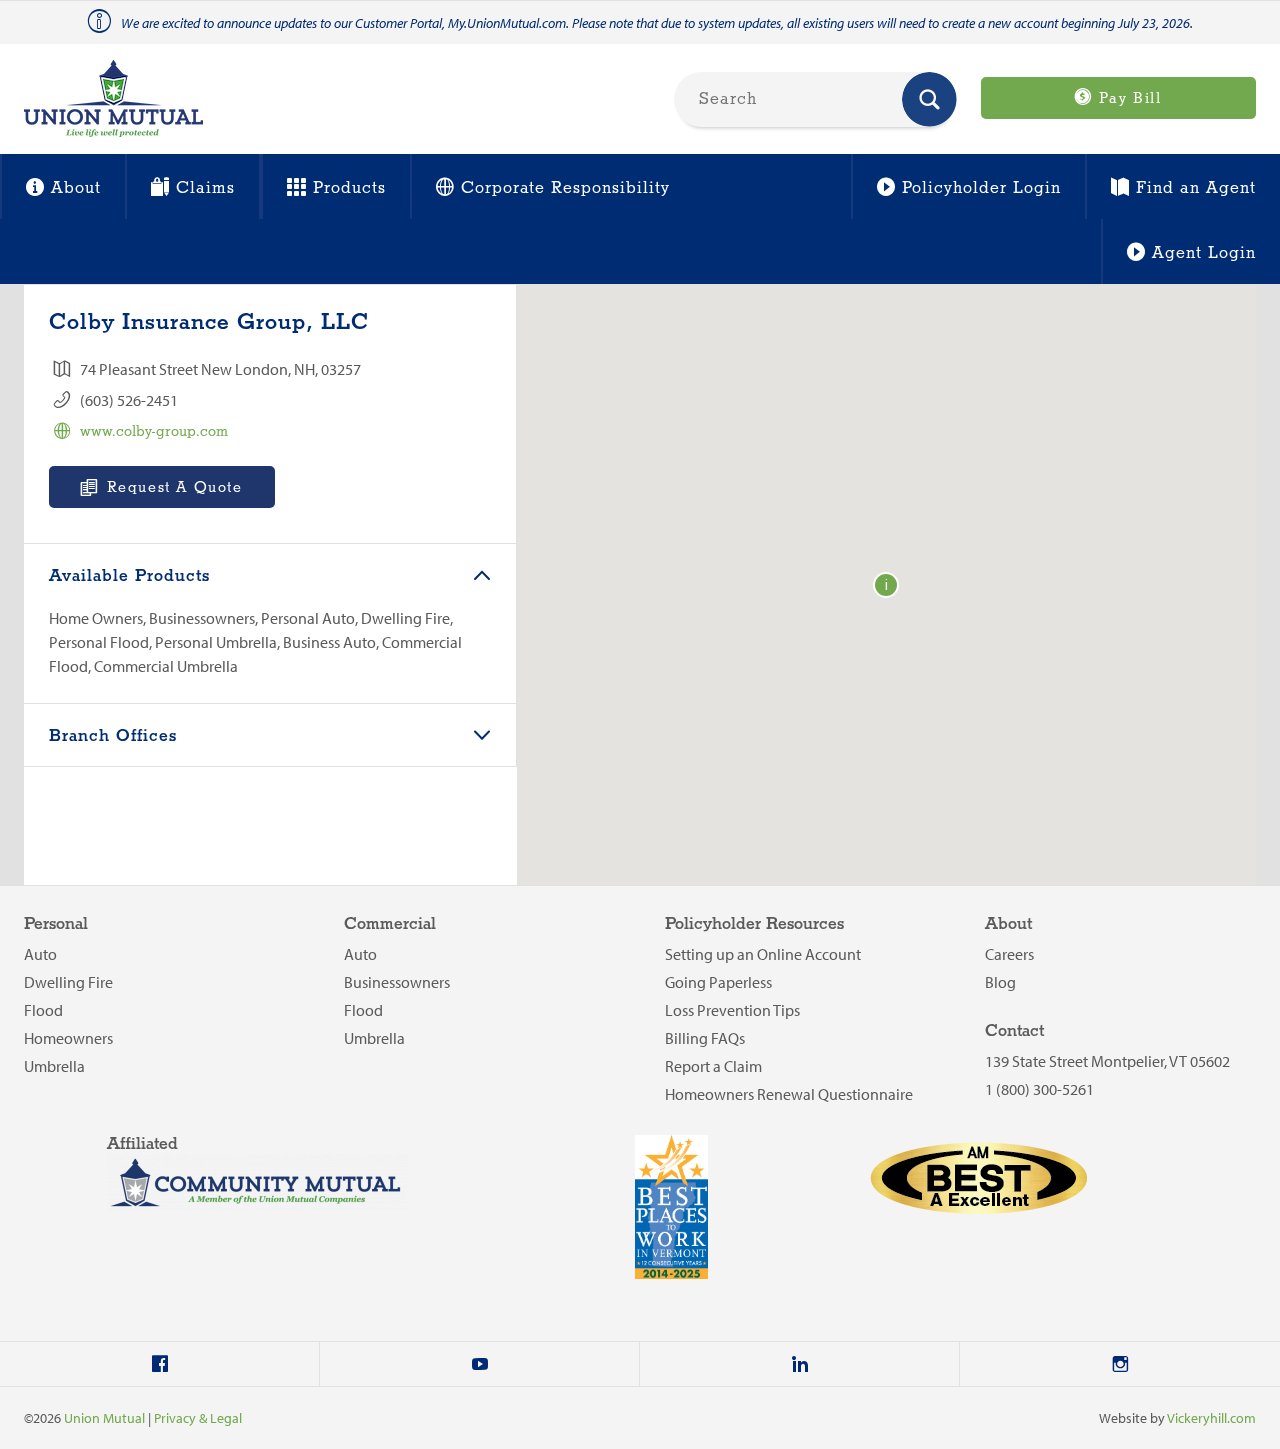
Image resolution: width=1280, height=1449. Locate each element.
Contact (1014, 1031)
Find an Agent (1196, 188)
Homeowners (68, 1038)
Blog (1000, 982)
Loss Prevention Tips (732, 1010)
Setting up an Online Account (763, 954)
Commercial (390, 924)
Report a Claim (713, 1066)
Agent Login (1204, 253)
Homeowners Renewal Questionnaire (789, 1094)
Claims (205, 188)
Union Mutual (104, 1418)
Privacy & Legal (198, 1418)
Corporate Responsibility (565, 188)
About (76, 188)
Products (349, 188)
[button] (886, 585)
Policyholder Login (981, 188)
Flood (43, 1010)
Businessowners (397, 982)
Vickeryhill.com (1211, 1418)
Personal (56, 924)
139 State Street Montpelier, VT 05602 (1107, 1061)
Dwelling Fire (68, 982)
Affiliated (142, 1144)
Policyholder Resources (754, 924)
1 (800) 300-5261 (1039, 1089)
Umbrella (54, 1066)
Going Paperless (718, 982)
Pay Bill (1127, 99)
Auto (40, 954)
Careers (1009, 954)
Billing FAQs (705, 1038)
